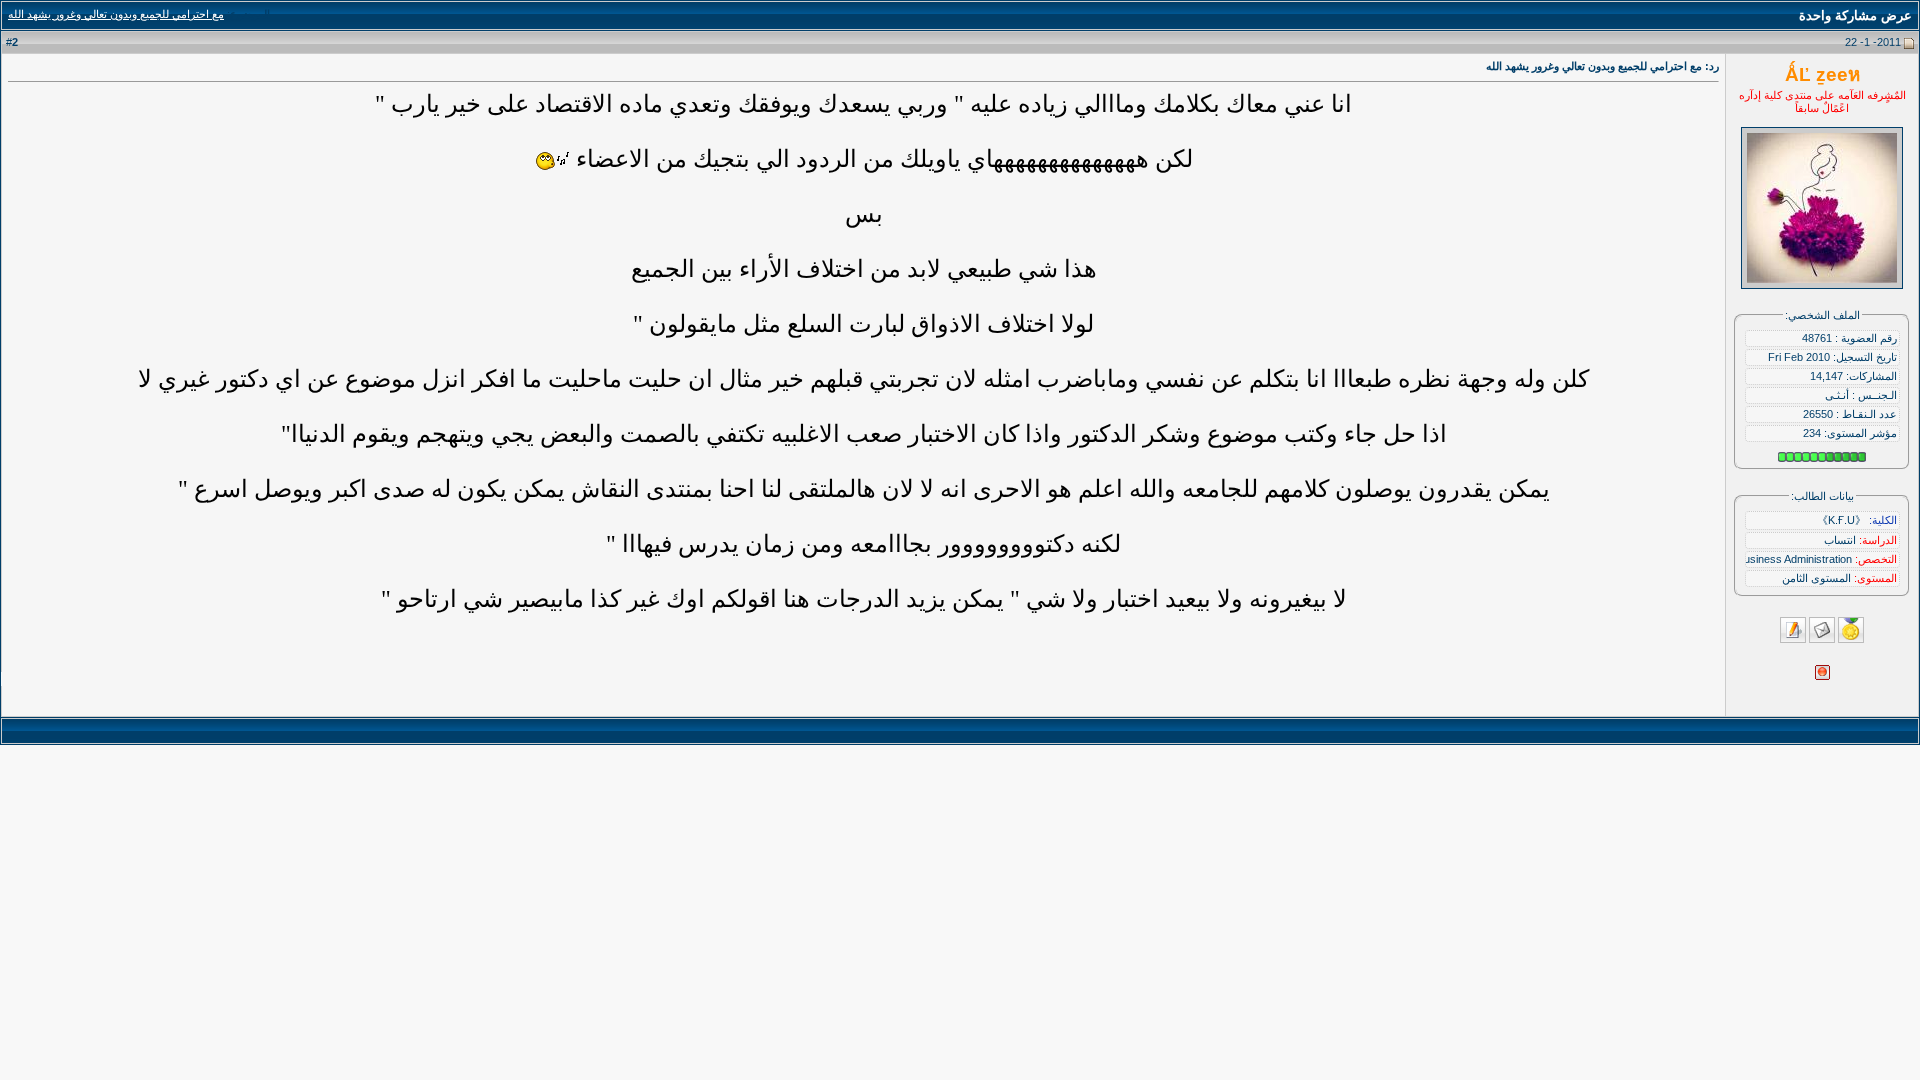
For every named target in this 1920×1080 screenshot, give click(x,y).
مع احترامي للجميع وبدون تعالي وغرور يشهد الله (116, 14)
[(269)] (552, 161)
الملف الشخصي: (1822, 315)
